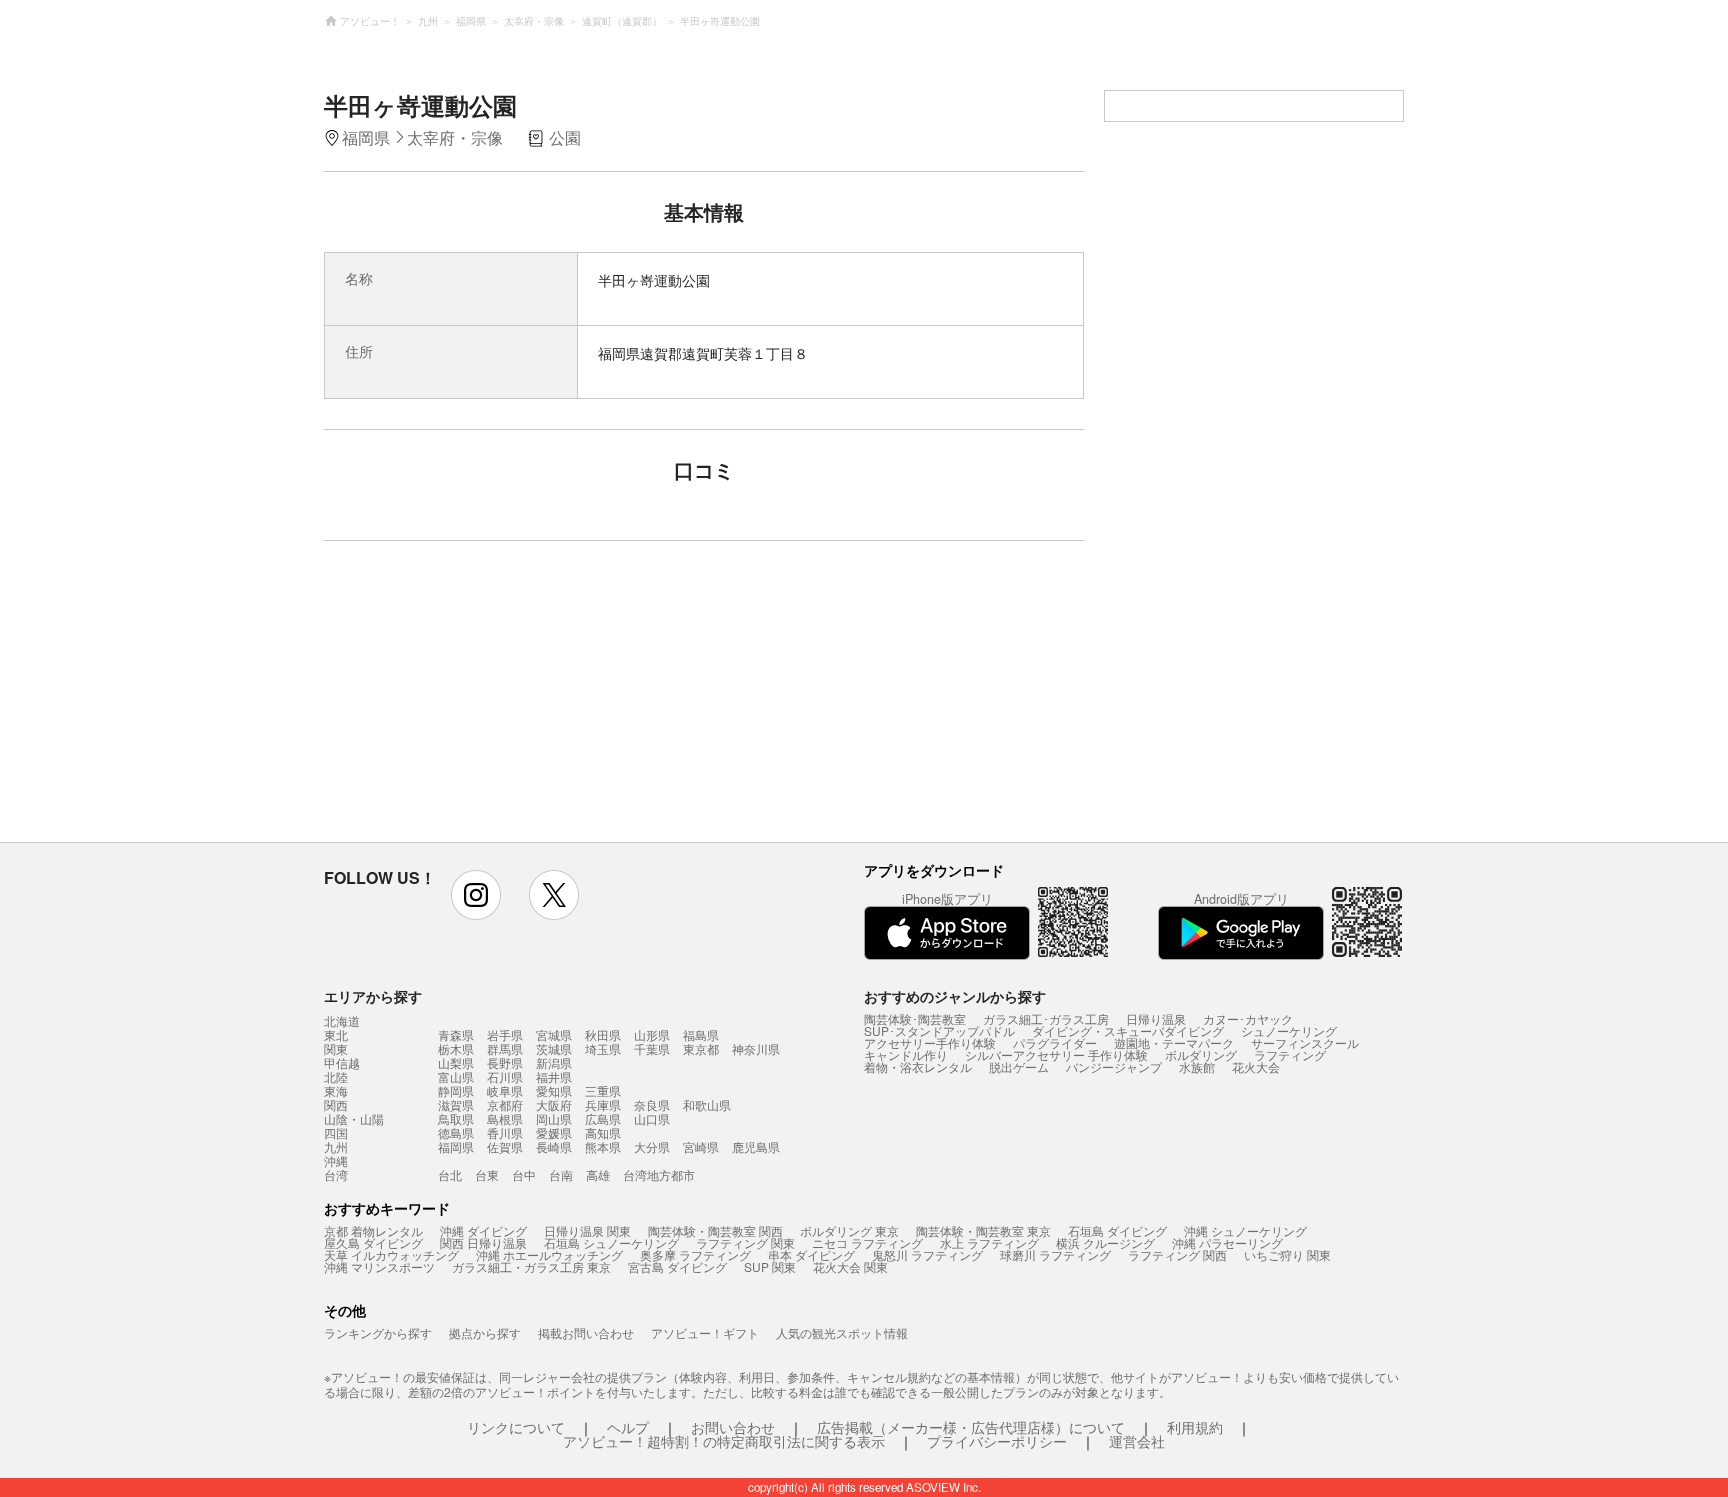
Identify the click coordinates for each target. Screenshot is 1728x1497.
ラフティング (1290, 1054)
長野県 (505, 1062)
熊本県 (603, 1146)
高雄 (598, 1174)
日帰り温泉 (1156, 1018)
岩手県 (505, 1034)
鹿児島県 (756, 1146)
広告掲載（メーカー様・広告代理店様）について (971, 1427)
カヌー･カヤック (1248, 1018)
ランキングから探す (378, 1332)
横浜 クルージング (1105, 1242)
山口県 (652, 1118)
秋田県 (603, 1034)
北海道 (342, 1021)
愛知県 (554, 1090)
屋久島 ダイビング (373, 1242)
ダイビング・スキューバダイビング (1128, 1030)
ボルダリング (1201, 1054)
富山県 (456, 1076)
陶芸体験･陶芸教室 (915, 1018)
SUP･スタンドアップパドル (939, 1030)
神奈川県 (756, 1048)
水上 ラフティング (989, 1242)
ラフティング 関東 (745, 1242)
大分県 (652, 1146)
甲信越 (342, 1063)
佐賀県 (505, 1146)
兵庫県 (603, 1104)
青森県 (456, 1034)
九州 (336, 1147)
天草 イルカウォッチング (391, 1254)
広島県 (603, 1118)
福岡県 (456, 1146)
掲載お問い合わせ (586, 1332)
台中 (524, 1174)
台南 (561, 1174)
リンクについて (516, 1427)
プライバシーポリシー (997, 1441)
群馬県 (505, 1048)
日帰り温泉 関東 (587, 1230)
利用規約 (1195, 1427)
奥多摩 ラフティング (695, 1254)
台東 (487, 1174)
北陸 (336, 1077)
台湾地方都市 (659, 1174)
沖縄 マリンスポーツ (379, 1266)
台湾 (336, 1175)
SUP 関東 (770, 1266)
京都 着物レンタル (373, 1230)
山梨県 (456, 1062)
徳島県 (456, 1132)
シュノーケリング (1289, 1030)
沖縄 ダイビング (483, 1230)
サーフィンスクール (1305, 1042)
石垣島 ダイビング (1117, 1230)
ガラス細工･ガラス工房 (1046, 1018)
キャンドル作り (906, 1054)
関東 (336, 1049)
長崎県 (554, 1146)
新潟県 (554, 1062)
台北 (450, 1174)
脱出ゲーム (1019, 1066)
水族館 (1197, 1066)
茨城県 (554, 1048)
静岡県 (456, 1090)
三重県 (603, 1090)
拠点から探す (485, 1332)
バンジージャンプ (1114, 1066)
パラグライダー (1055, 1042)
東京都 (701, 1048)
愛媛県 (554, 1132)
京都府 (505, 1104)
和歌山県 (707, 1104)
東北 (336, 1035)
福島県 (701, 1034)
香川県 (505, 1132)
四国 (336, 1133)
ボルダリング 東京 (849, 1230)
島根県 (505, 1118)
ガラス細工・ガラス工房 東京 (531, 1266)
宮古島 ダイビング (677, 1266)
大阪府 (554, 1104)
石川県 (505, 1076)
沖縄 (336, 1161)
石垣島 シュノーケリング (611, 1242)
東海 (336, 1091)
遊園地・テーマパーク (1174, 1042)
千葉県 (652, 1048)
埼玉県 (603, 1048)
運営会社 (1137, 1441)
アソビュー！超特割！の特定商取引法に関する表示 (724, 1441)
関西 (336, 1105)
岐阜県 (505, 1090)
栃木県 (456, 1048)
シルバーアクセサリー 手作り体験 (1056, 1054)
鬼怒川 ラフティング (927, 1254)
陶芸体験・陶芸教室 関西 (715, 1230)
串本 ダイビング (811, 1254)
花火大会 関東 (850, 1266)
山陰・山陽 (354, 1119)
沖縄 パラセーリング (1227, 1242)
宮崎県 (701, 1146)
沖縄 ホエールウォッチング (549, 1254)
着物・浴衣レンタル (918, 1066)
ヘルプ (628, 1427)
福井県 (554, 1076)
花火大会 (1256, 1066)
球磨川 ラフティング (1055, 1254)
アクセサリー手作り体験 (930, 1042)
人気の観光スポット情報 (842, 1332)
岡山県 (554, 1118)
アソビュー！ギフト (705, 1332)
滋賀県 (456, 1104)
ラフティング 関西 (1177, 1254)
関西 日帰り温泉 (483, 1242)
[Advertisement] (531, 701)
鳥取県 (456, 1118)
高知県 (603, 1132)
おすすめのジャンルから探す (955, 996)
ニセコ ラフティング (867, 1242)
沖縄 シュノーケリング (1245, 1230)
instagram (476, 895)
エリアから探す (373, 996)
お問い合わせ (733, 1427)
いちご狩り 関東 (1287, 1254)
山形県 (652, 1034)
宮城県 (554, 1034)
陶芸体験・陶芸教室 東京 (983, 1230)
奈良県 (652, 1104)
